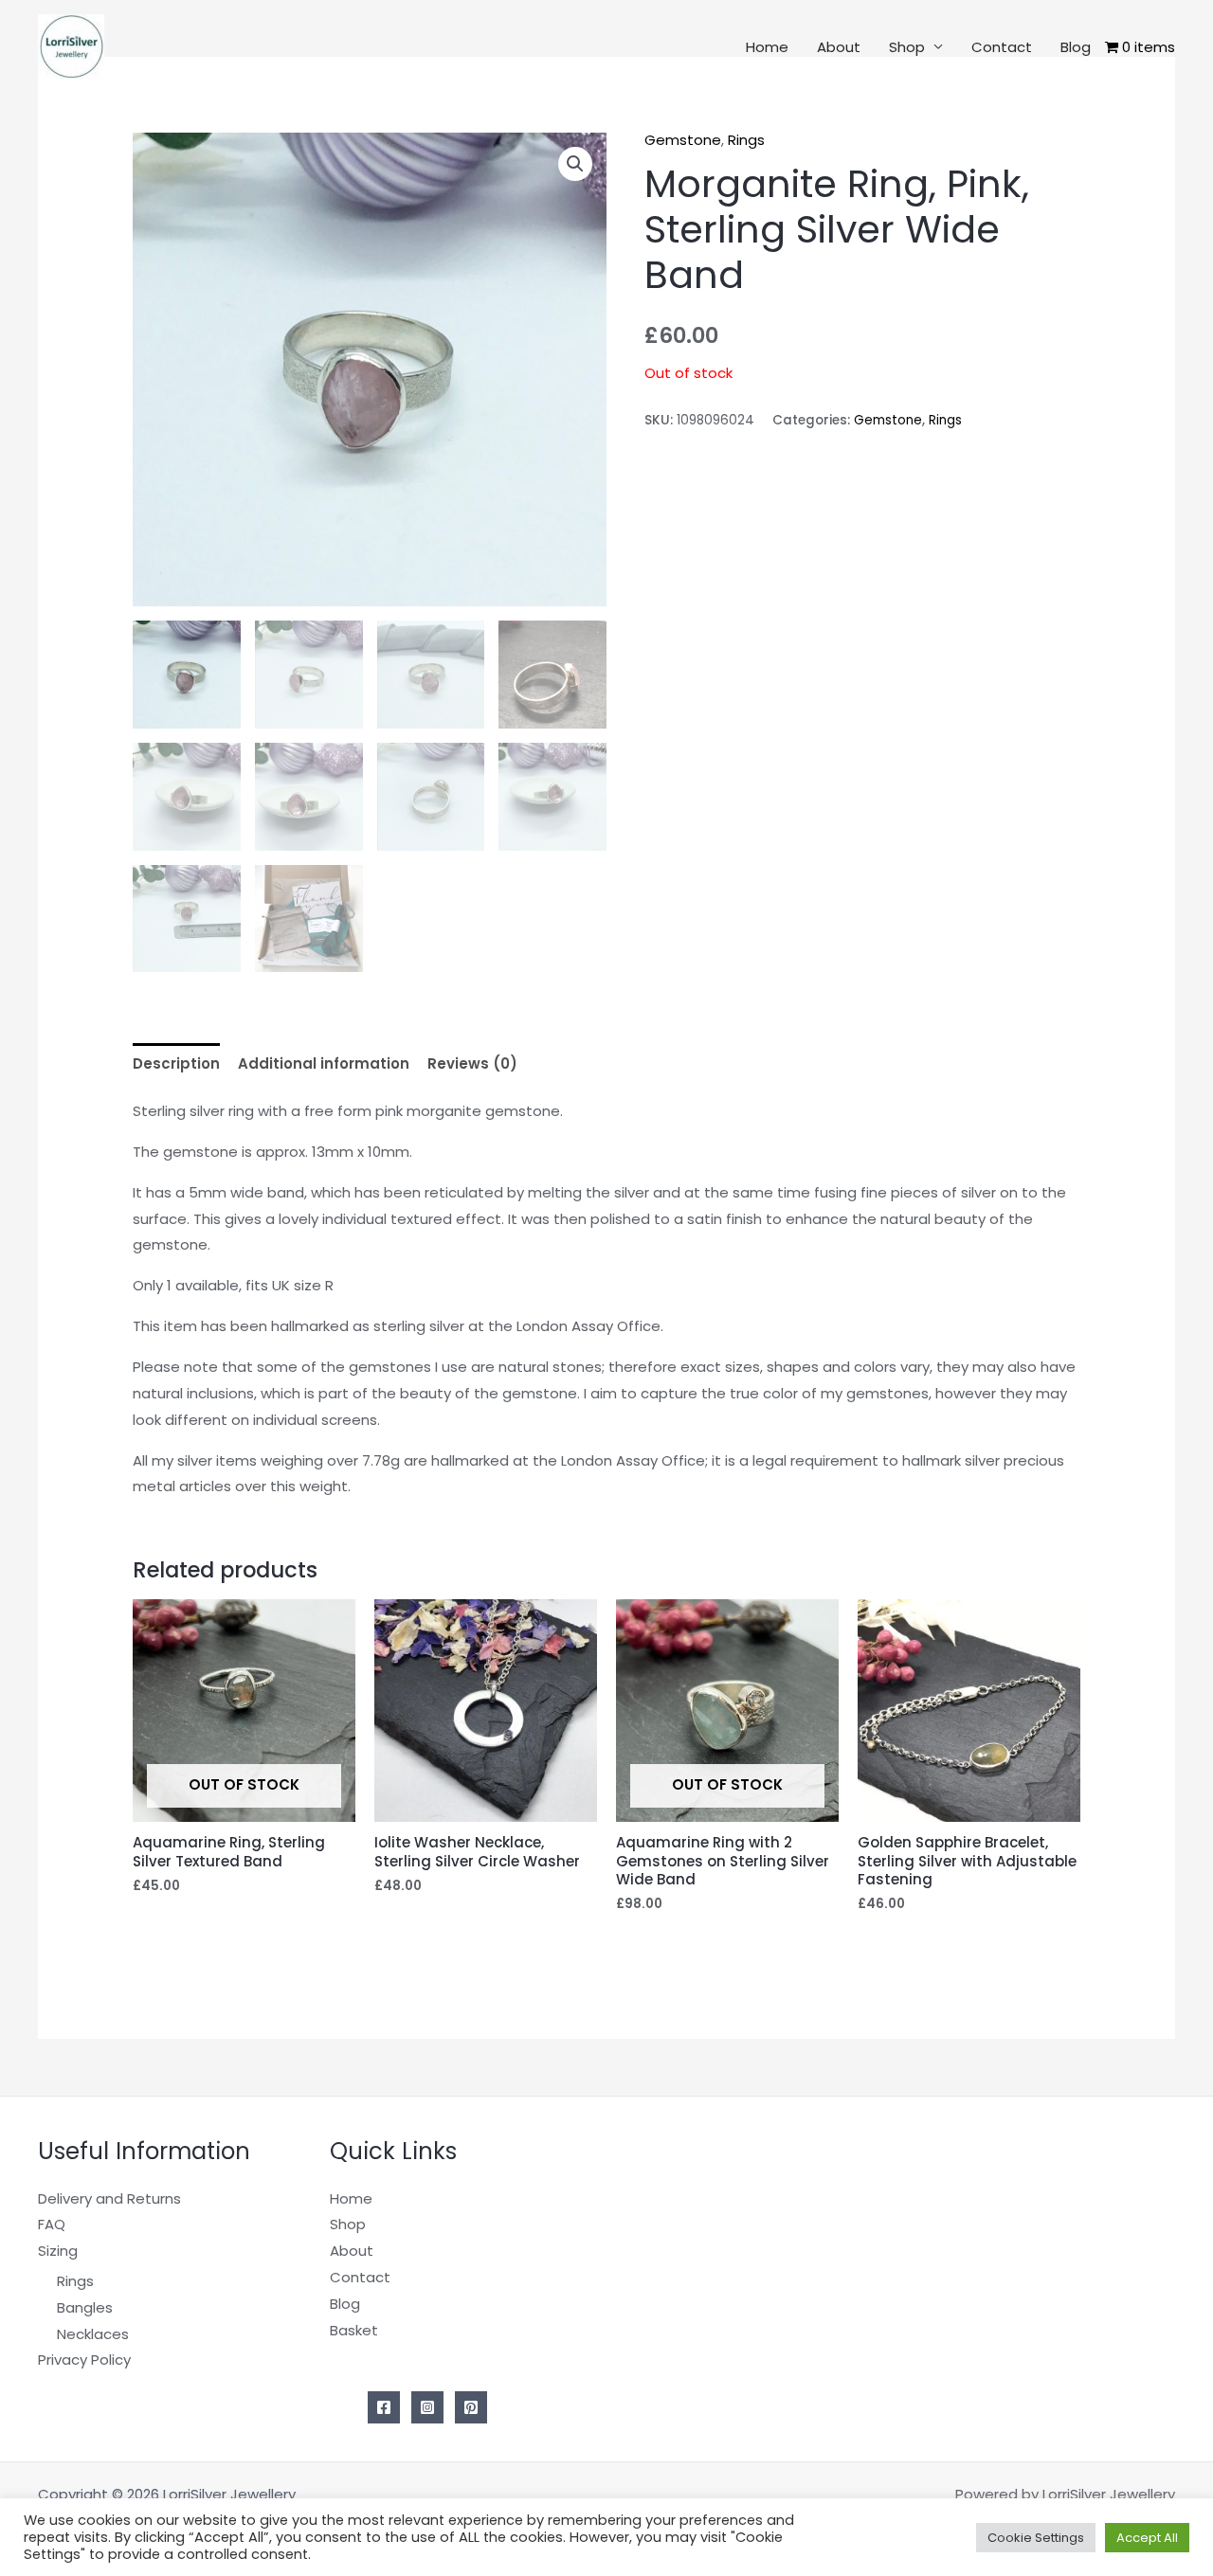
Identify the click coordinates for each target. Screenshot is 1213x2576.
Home (767, 47)
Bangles (85, 2307)
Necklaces (93, 2334)
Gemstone (683, 140)
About (839, 47)
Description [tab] (176, 1063)
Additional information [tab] (324, 1063)
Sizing (58, 2251)
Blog (1076, 47)
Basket (354, 2330)
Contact (1002, 47)
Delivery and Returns (109, 2198)
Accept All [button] (1147, 2538)
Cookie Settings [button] (1036, 2538)
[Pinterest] (471, 2407)
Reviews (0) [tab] (472, 1063)
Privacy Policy (84, 2360)
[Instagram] (427, 2407)
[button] (575, 164)
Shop (907, 47)
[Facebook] (384, 2407)
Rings (746, 140)
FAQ (52, 2224)
